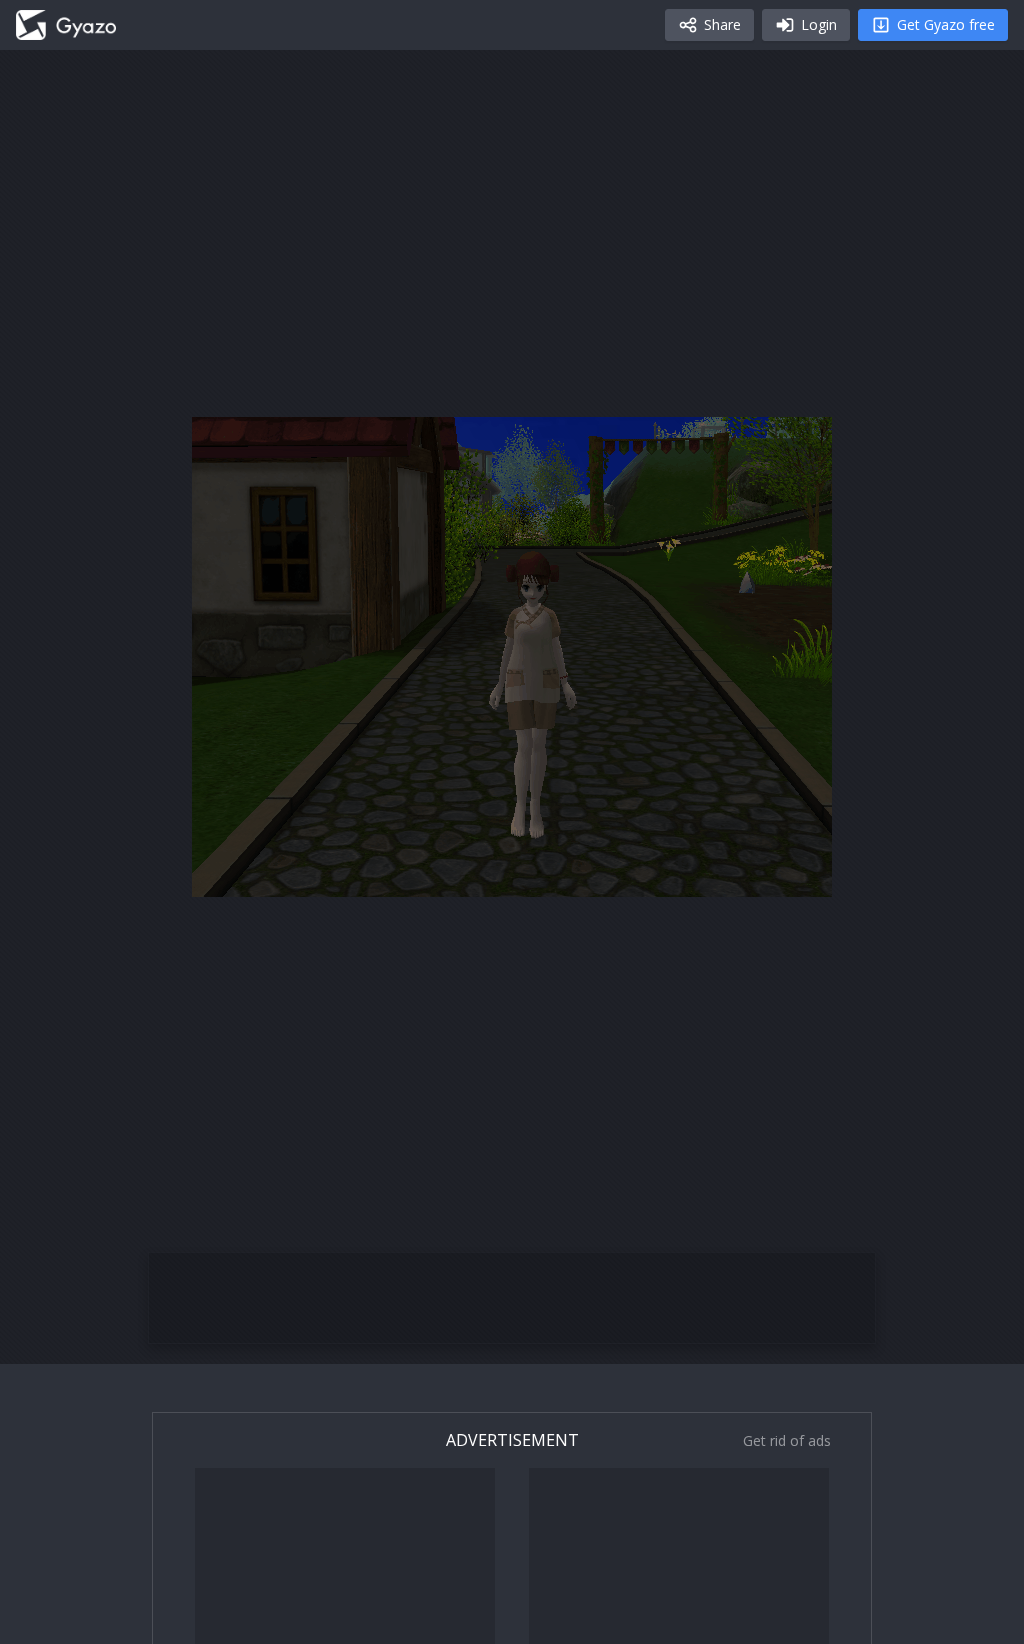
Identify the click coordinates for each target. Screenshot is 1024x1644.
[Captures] (66, 25)
